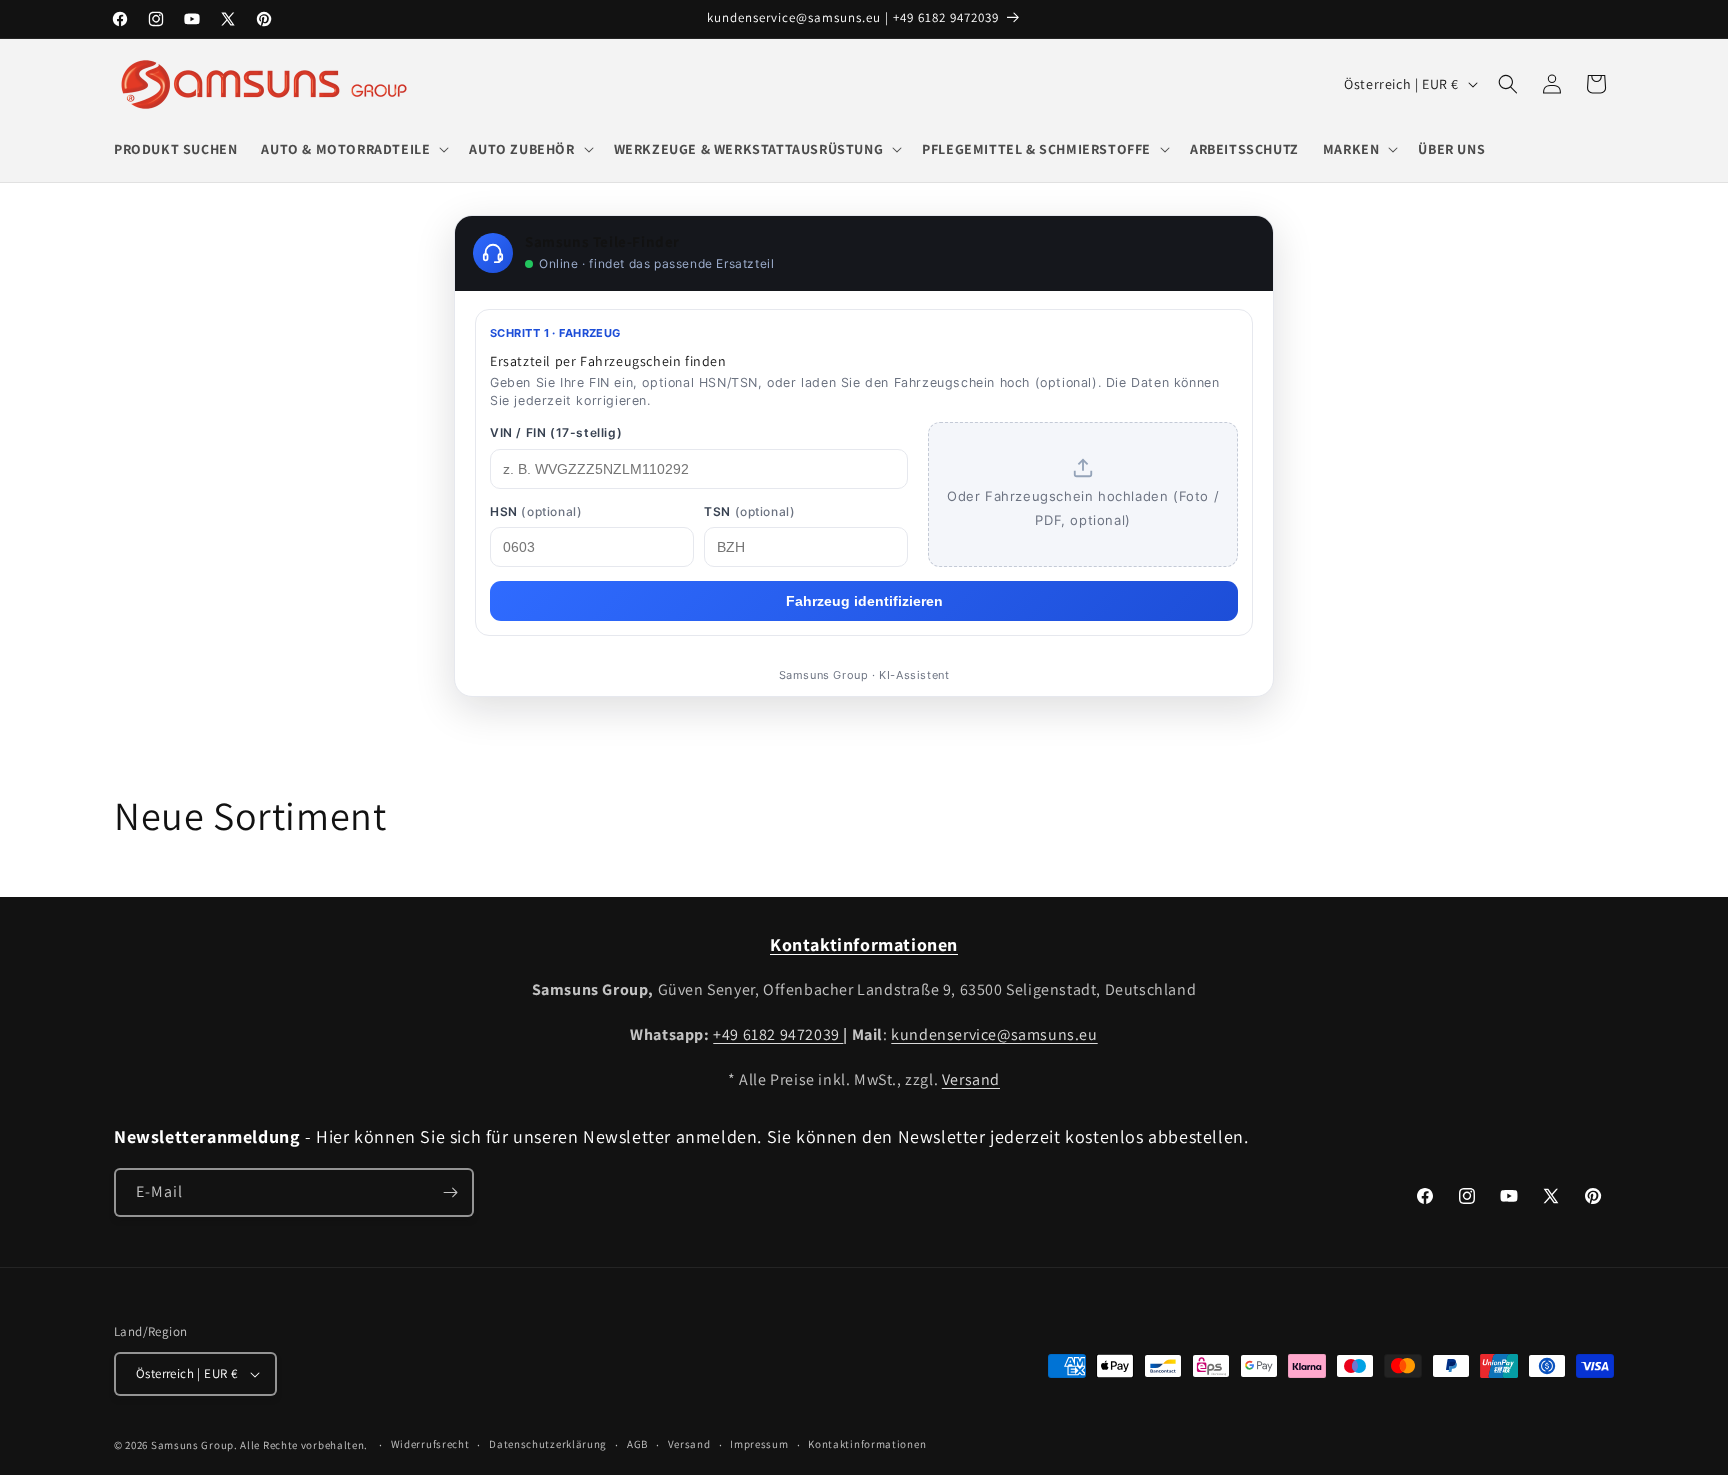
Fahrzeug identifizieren (864, 601)
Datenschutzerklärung (548, 1445)
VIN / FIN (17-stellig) (556, 432)
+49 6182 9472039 (778, 1034)
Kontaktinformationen (867, 1445)
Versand (971, 1079)
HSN (536, 511)
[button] (353, 149)
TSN (749, 511)
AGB (637, 1445)
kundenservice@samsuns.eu (994, 1034)
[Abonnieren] (450, 1192)
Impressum (759, 1445)
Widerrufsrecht (430, 1445)
